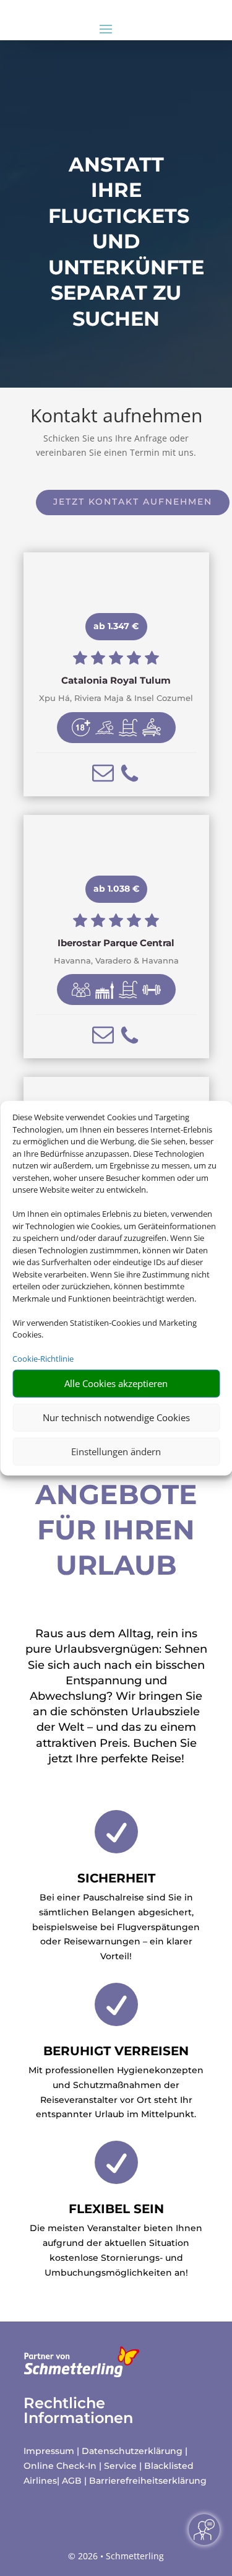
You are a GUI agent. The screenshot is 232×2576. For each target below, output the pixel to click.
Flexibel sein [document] (116, 2209)
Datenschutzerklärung (132, 2451)
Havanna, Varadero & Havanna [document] (116, 961)
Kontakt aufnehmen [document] (116, 417)
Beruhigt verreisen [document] (116, 2051)
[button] (103, 773)
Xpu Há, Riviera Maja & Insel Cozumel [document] (116, 698)
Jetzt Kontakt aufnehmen (133, 502)
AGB (72, 2481)
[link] (116, 674)
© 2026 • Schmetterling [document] (116, 2556)
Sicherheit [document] (116, 1878)
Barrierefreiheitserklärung (148, 2481)
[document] (116, 681)
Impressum (49, 2451)
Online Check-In (60, 2466)
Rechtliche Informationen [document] (78, 2411)
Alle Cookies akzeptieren (116, 1383)
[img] (81, 728)
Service (120, 2466)
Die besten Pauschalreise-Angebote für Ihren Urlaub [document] (116, 1476)
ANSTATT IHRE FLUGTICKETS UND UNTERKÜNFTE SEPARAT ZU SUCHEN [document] (116, 242)
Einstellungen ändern (116, 1451)
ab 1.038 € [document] (116, 889)
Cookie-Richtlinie (43, 1359)
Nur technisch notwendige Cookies (116, 1417)
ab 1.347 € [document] (116, 626)
